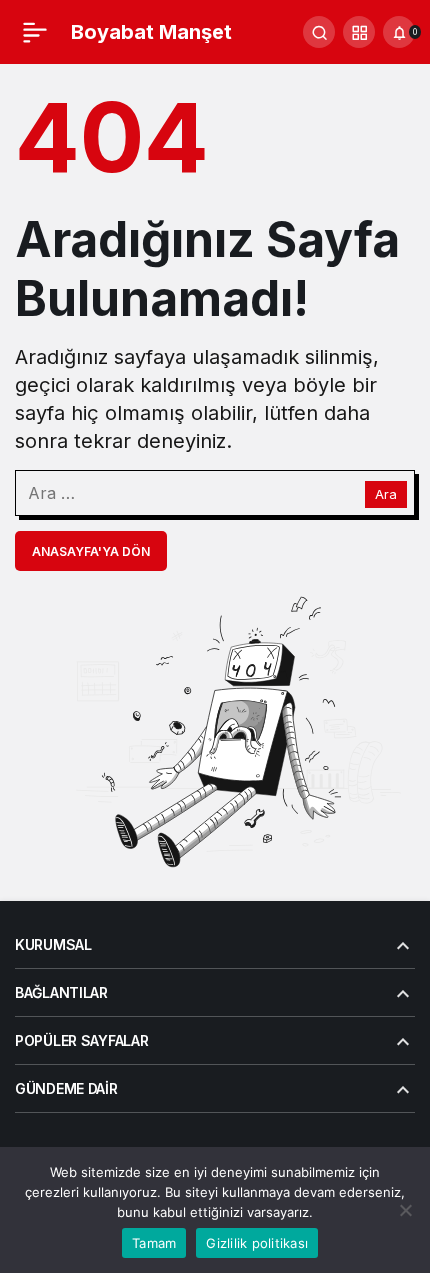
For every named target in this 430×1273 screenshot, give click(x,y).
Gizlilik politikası (257, 1243)
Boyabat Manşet (151, 32)
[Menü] (35, 32)
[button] (359, 32)
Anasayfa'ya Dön (91, 551)
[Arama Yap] (319, 32)
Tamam (154, 1243)
